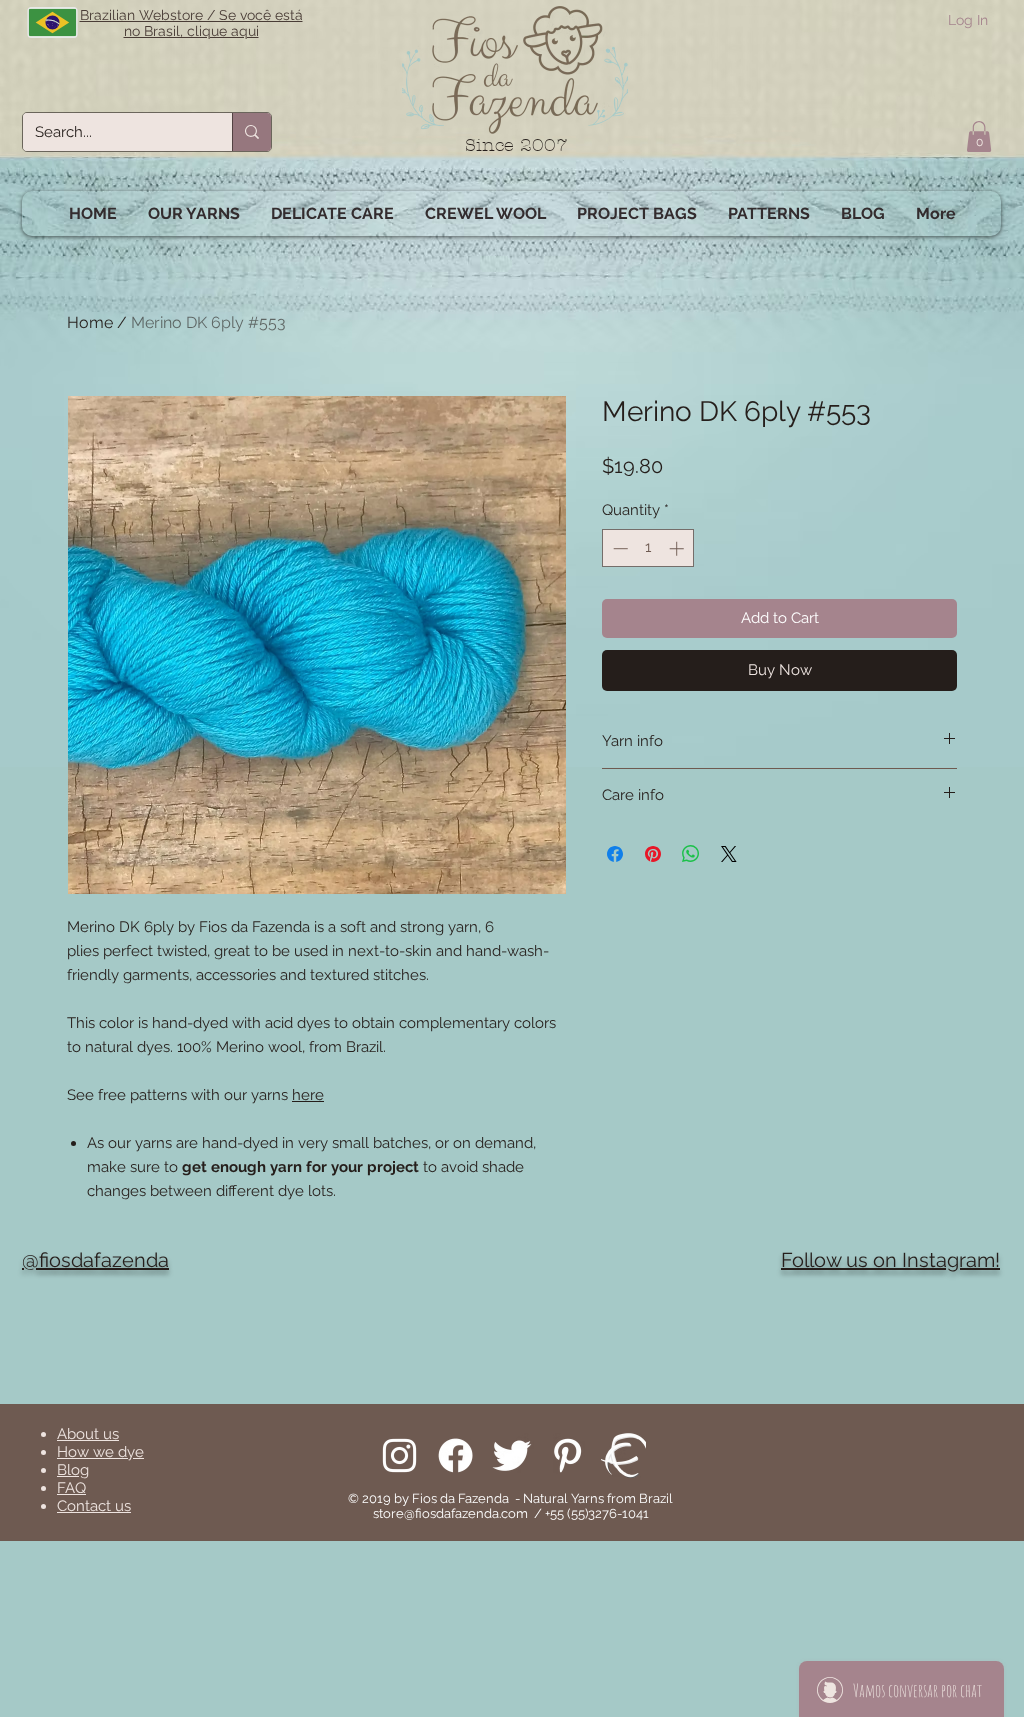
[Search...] (251, 132)
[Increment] (678, 548)
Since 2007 (516, 145)
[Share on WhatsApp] (691, 854)
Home (90, 322)
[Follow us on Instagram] (399, 1455)
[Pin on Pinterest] (653, 854)
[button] (979, 136)
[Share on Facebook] (615, 854)
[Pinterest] (567, 1455)
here (308, 1095)
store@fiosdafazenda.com (450, 1513)
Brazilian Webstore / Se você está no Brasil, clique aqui (191, 23)
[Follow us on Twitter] (511, 1455)
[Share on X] (729, 854)
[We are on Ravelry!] (623, 1455)
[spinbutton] (648, 548)
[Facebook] (455, 1455)
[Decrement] (618, 548)
